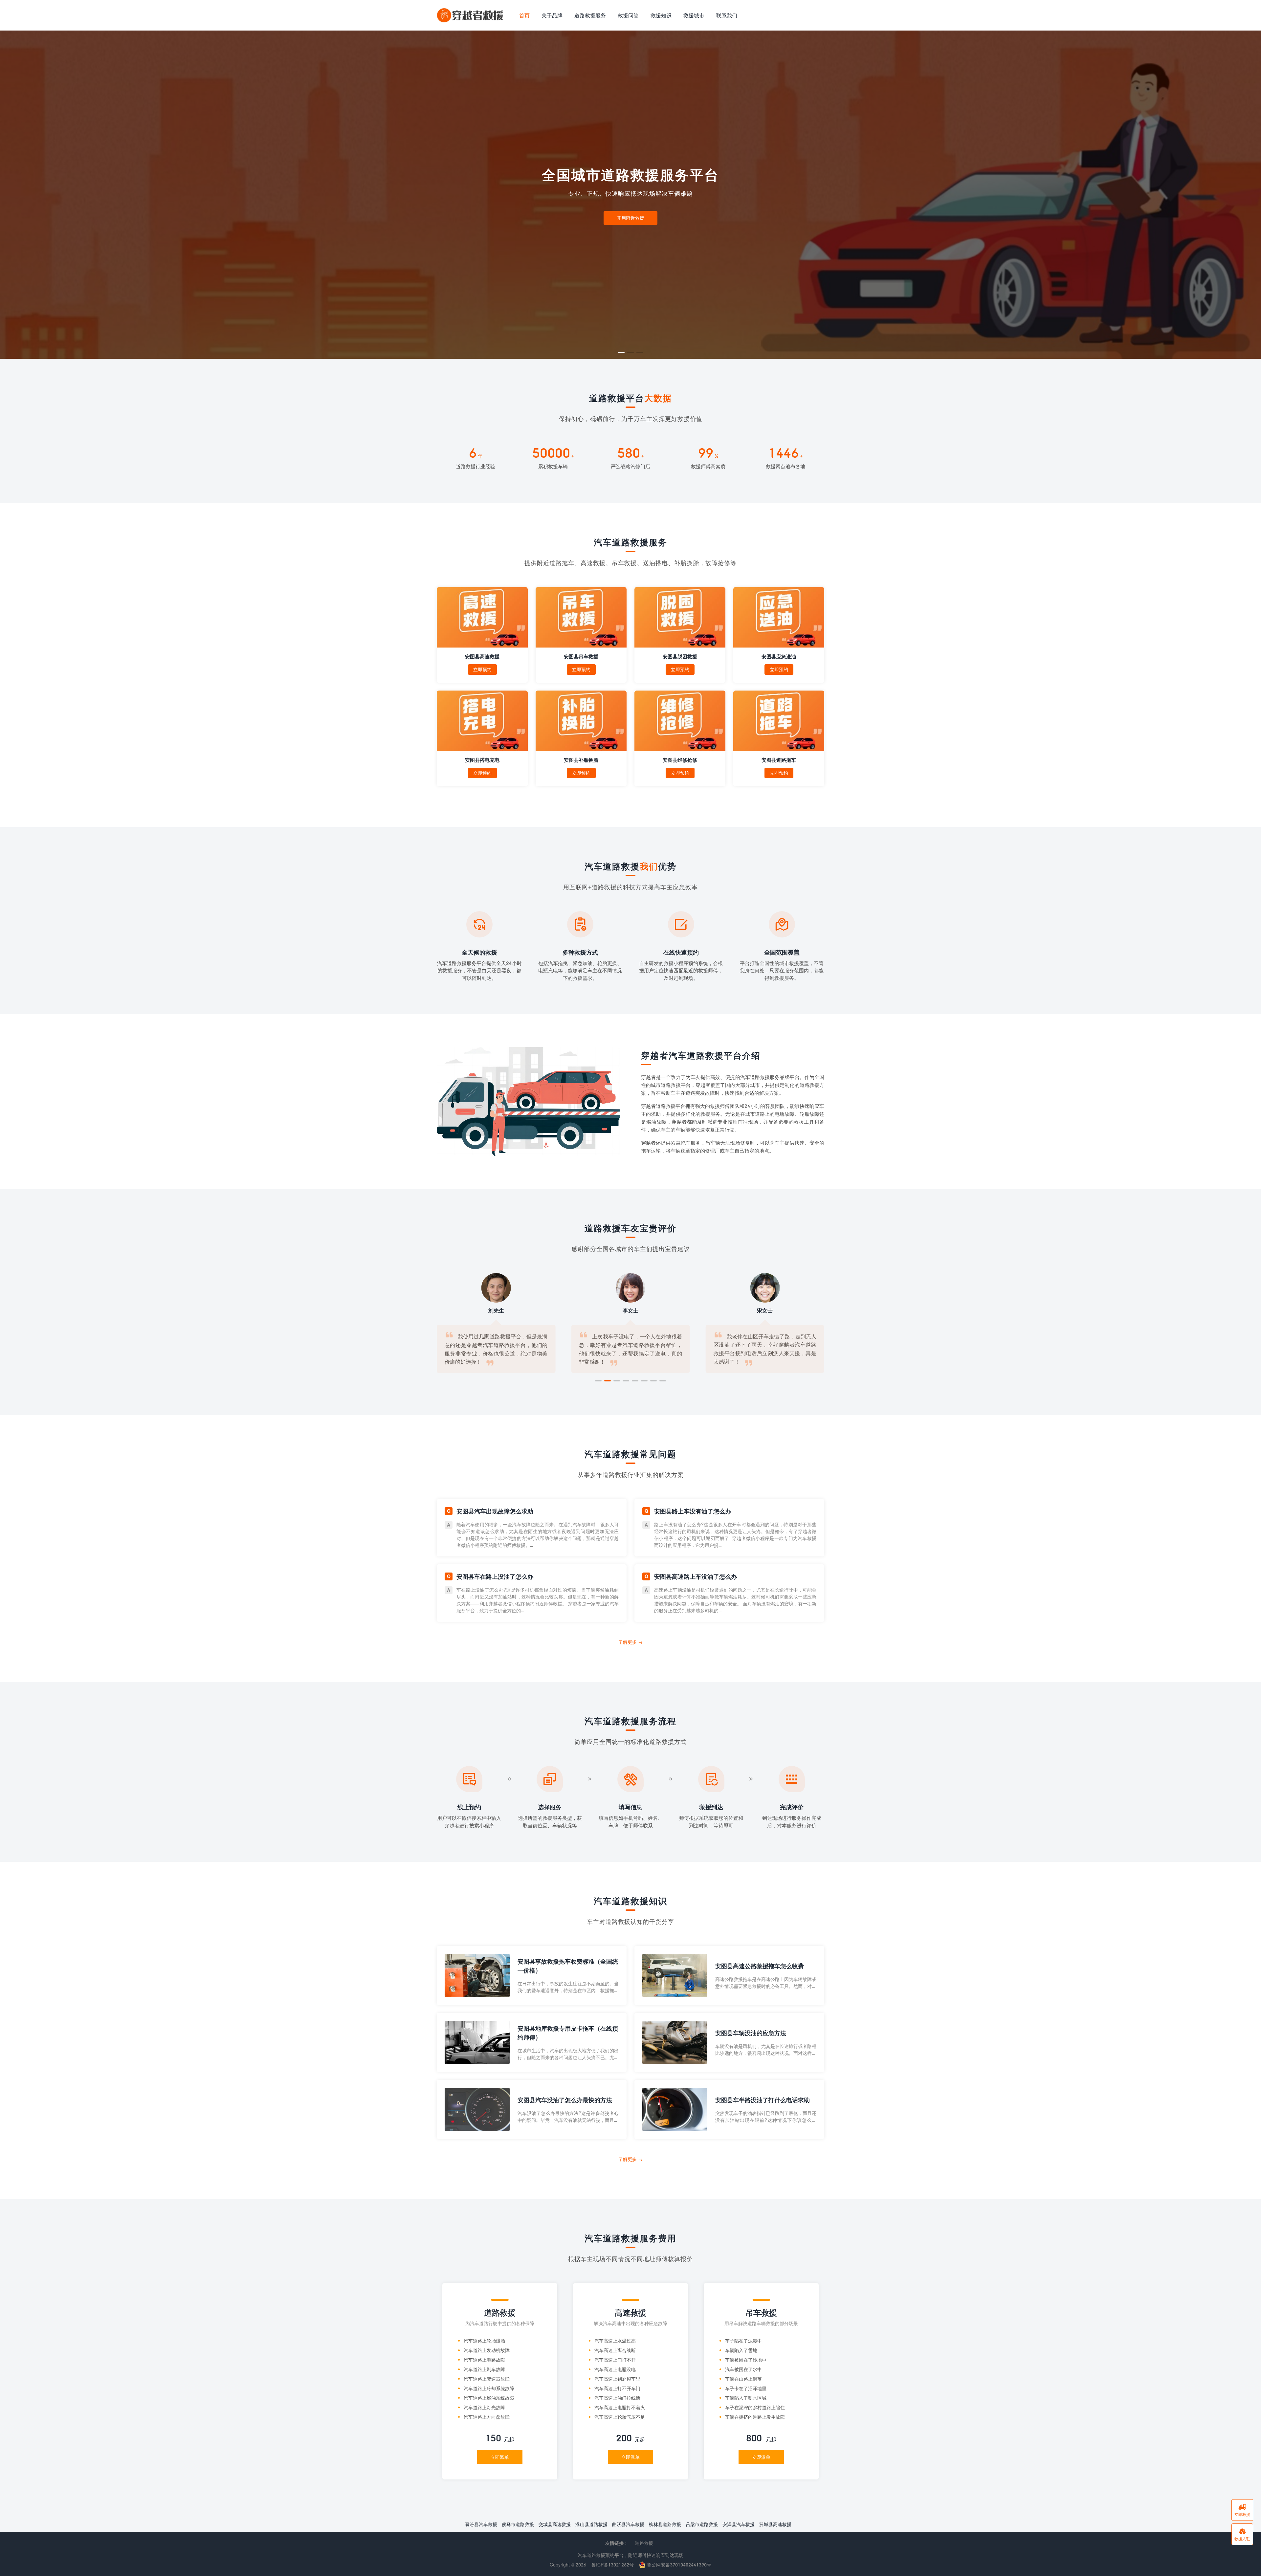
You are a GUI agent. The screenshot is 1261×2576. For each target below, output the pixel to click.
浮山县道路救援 (591, 2524)
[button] (621, 352)
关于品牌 (552, 15)
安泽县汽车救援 (739, 2524)
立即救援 (1242, 2510)
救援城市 (694, 15)
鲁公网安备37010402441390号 (678, 2565)
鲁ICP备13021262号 (613, 2565)
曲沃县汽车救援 (628, 2524)
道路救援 (644, 2543)
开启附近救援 (630, 218)
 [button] (1250, 195)
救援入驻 (1242, 2534)
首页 (524, 15)
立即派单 (500, 2457)
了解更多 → (630, 1642)
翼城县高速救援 (775, 2524)
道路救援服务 (590, 15)
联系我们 (727, 15)
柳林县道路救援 (665, 2524)
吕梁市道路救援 (702, 2524)
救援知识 (661, 15)
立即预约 (482, 669)
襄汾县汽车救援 (481, 2524)
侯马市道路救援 (518, 2524)
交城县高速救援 (555, 2524)
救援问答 (628, 15)
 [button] (11, 195)
